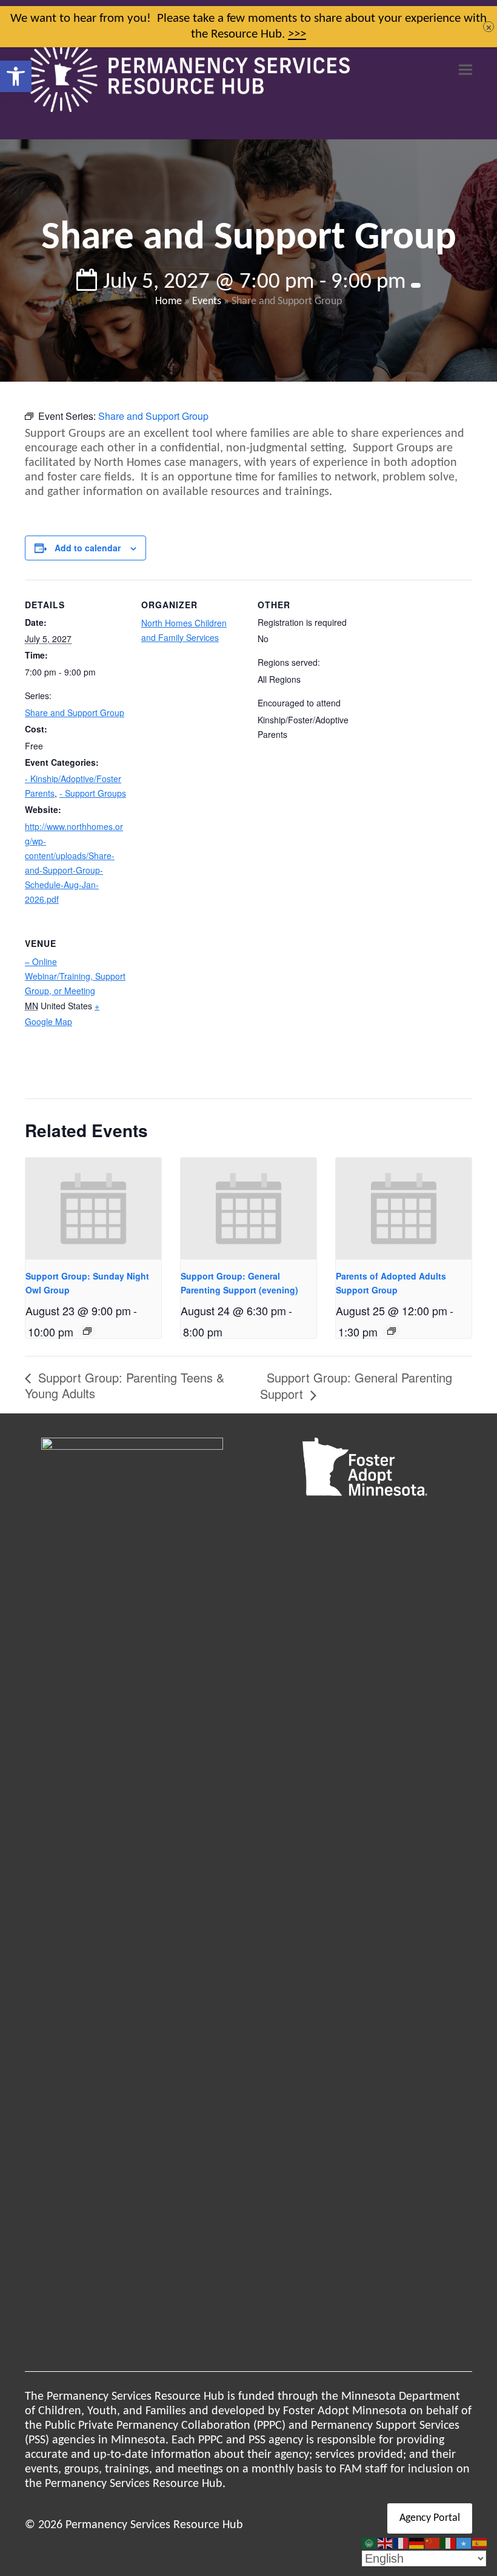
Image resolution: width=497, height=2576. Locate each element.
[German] (417, 2543)
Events (207, 301)
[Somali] (464, 2543)
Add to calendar (88, 548)
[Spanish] (480, 2543)
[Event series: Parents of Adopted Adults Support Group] (392, 1331)
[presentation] (93, 1209)
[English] (385, 2543)
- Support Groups (93, 793)
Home (168, 301)
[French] (401, 2543)
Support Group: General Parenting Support (356, 1386)
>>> (297, 34)
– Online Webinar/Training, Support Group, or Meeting (75, 976)
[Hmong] (433, 2543)
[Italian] (449, 2543)
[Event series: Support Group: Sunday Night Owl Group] (87, 1331)
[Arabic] (370, 2543)
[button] (16, 76)
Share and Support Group (75, 712)
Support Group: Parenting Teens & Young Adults (125, 1385)
